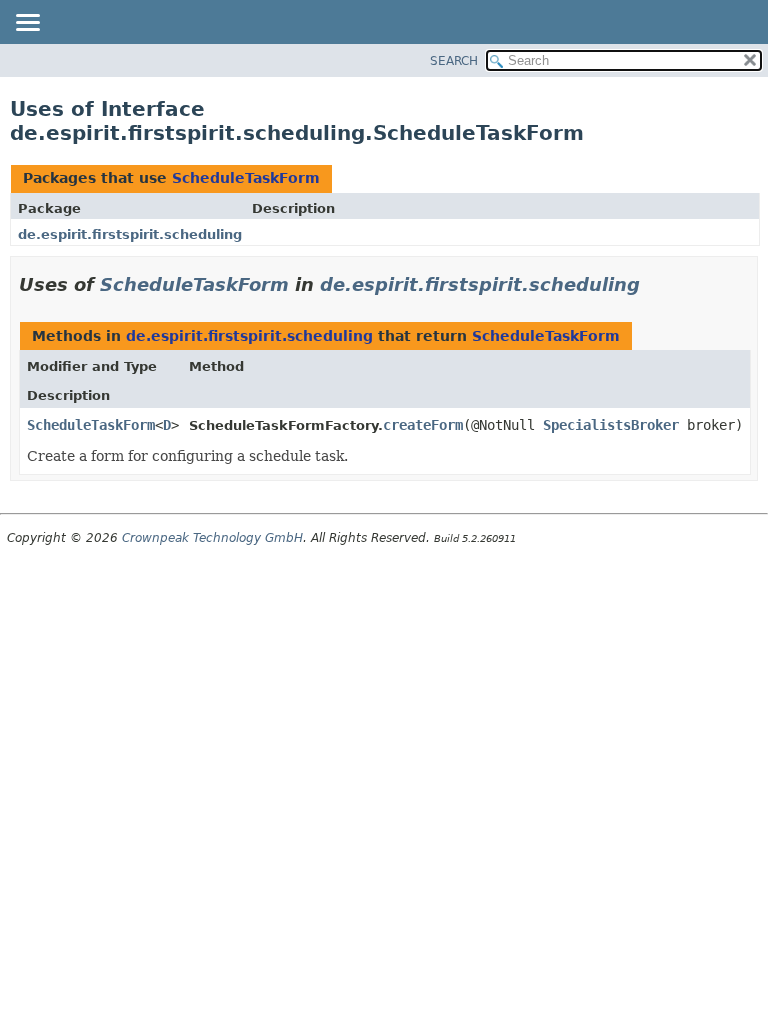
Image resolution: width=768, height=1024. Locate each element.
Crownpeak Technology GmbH (212, 538)
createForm (423, 425)
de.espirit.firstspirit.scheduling (130, 234)
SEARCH (454, 61)
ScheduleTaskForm (246, 178)
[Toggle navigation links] (27, 24)
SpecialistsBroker (611, 425)
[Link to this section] (654, 284)
